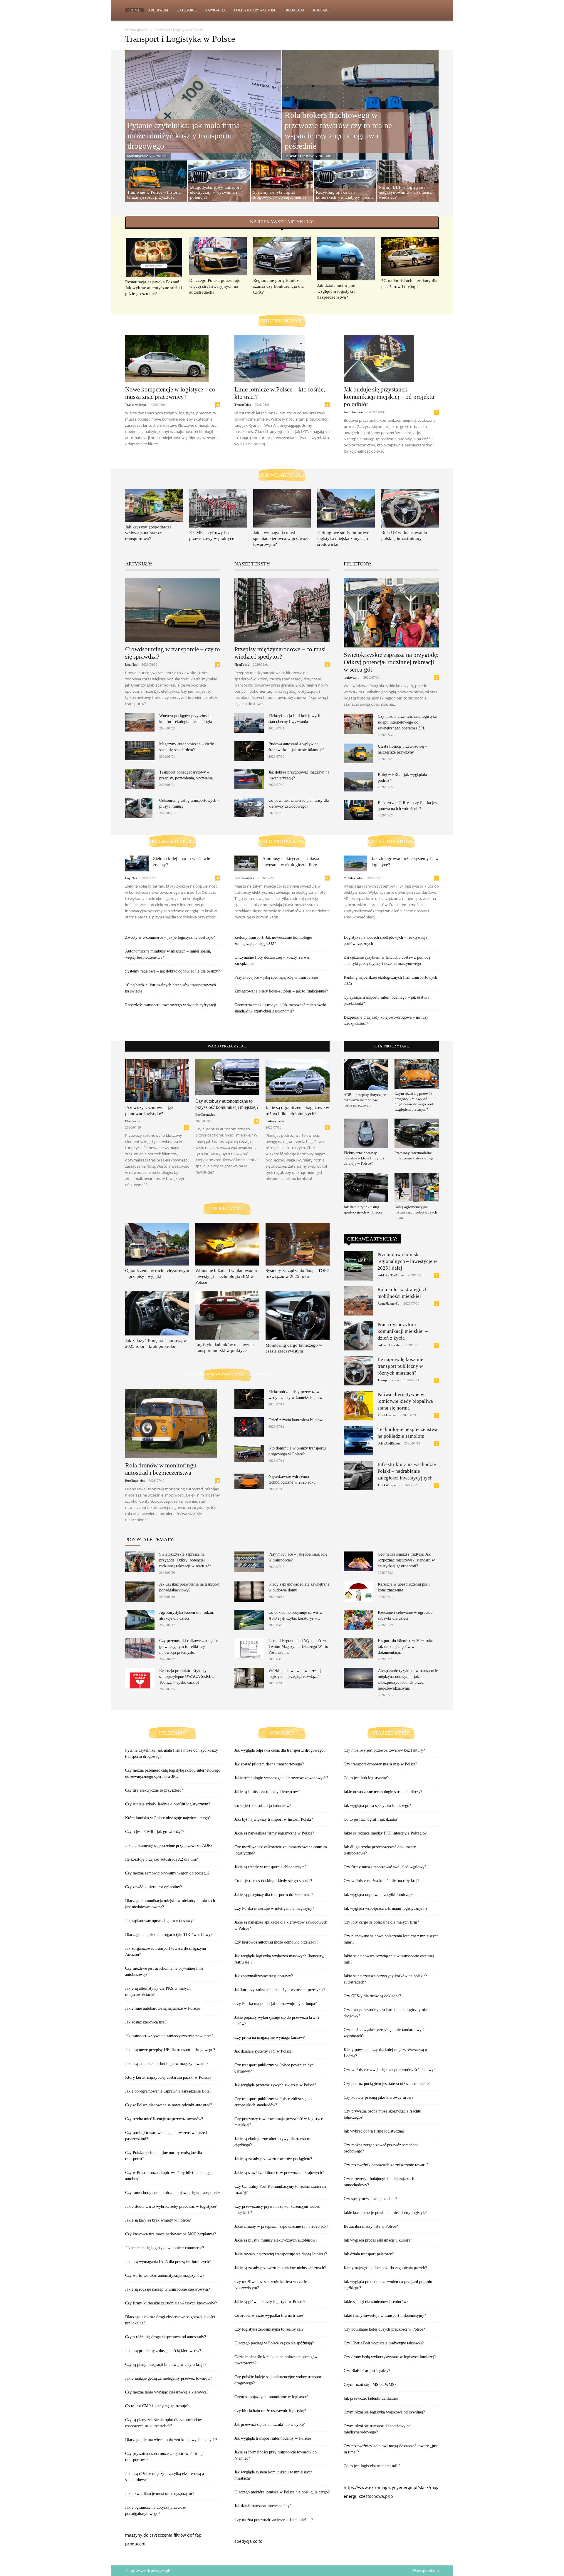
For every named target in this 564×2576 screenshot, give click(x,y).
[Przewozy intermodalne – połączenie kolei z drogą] (417, 1133)
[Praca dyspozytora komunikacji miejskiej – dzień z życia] (358, 1336)
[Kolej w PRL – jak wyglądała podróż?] (358, 782)
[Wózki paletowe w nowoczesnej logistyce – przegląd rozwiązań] (249, 1678)
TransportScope (136, 405)
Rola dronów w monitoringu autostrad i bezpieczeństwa (161, 1469)
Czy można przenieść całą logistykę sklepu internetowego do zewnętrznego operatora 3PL (407, 722)
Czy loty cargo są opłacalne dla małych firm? (381, 1922)
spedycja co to (248, 2541)
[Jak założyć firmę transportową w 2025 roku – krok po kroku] (157, 1313)
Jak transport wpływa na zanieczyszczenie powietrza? (169, 2036)
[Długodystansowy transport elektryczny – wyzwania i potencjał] (219, 182)
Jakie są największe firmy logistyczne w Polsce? (274, 1833)
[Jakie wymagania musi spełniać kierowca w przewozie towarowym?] (282, 508)
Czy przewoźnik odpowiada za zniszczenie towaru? (386, 2165)
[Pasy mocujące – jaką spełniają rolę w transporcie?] (249, 1562)
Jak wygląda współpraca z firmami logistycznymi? (386, 1908)
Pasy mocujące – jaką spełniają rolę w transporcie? (276, 977)
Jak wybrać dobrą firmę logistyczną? (374, 2131)
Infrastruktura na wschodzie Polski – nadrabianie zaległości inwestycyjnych (407, 1471)
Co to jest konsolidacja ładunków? (263, 1806)
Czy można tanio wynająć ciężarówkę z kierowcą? (167, 2392)
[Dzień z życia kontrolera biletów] (249, 1427)
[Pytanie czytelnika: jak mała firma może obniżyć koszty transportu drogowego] (203, 118)
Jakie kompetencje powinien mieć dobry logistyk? (385, 2213)
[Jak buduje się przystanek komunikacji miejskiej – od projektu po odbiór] (391, 359)
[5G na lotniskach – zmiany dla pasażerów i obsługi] (410, 256)
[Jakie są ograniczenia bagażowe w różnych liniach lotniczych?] (298, 1081)
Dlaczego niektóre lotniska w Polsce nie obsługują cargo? (282, 2492)
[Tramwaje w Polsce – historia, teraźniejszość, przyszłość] (156, 182)
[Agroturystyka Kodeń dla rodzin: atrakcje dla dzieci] (140, 1620)
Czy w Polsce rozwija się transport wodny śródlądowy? (390, 2070)
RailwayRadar (275, 1121)
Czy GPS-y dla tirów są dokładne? (372, 1996)
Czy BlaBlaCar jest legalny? (367, 2371)
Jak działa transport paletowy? (369, 2254)
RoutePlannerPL (388, 1303)
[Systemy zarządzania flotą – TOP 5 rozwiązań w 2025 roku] (298, 1244)
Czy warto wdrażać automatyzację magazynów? (165, 2275)
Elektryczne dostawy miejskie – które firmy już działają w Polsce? (364, 1158)
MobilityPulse (138, 156)
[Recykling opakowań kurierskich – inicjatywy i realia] (345, 182)
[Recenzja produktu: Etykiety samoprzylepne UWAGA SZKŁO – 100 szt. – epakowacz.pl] (140, 1678)
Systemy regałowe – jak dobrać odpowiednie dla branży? (172, 971)
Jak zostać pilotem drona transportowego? (269, 1764)
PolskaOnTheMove (299, 156)
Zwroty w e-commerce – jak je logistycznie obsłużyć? (170, 937)
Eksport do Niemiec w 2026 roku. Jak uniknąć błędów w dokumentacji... (406, 1647)
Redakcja (295, 10)
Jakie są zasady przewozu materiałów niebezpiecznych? (280, 2268)
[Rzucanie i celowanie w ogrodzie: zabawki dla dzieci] (358, 1620)
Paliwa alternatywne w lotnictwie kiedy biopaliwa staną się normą (405, 1401)
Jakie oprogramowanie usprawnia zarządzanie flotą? (168, 2091)
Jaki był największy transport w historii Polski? (274, 1819)
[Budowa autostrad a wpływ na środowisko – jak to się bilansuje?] (249, 751)
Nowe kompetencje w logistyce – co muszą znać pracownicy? (170, 393)
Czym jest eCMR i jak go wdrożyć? (155, 1832)
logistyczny (351, 677)
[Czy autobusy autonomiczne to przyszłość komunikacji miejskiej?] (227, 1077)
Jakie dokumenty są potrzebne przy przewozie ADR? (169, 1846)
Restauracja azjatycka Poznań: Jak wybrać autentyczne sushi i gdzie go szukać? (154, 288)
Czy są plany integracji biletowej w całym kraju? (166, 2365)
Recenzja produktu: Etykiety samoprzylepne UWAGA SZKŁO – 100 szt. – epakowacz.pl (188, 1677)
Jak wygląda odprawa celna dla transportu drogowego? (280, 1750)
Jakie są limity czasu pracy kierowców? (267, 1792)
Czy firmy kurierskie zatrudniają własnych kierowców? (171, 2303)
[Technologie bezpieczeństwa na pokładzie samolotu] (358, 1441)
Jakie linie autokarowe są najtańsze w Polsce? (163, 2008)
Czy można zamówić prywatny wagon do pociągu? (167, 1873)
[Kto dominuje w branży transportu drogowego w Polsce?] (249, 1454)
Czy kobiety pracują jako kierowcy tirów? (378, 2097)
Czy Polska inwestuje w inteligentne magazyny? (274, 1908)
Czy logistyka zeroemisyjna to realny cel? (269, 2329)
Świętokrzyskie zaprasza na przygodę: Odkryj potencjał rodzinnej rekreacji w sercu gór (391, 662)
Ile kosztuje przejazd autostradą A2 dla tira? (161, 1859)
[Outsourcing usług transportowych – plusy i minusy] (139, 808)
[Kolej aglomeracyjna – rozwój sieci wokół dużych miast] (417, 1187)
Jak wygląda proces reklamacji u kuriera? (378, 2240)
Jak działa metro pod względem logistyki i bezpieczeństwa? (336, 291)
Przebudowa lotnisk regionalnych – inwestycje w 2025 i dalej (407, 1261)
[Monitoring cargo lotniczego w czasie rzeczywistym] (298, 1316)
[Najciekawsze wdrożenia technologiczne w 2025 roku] (249, 1481)
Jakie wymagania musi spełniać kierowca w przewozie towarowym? (282, 538)
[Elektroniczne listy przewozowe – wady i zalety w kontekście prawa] (249, 1399)
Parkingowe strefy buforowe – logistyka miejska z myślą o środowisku (345, 538)
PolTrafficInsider (389, 1345)
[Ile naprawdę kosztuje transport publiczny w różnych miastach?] (358, 1371)
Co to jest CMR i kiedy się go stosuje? (157, 2406)
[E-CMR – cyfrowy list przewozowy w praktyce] (218, 508)
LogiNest (131, 664)
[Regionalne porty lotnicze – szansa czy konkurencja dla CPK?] (282, 256)
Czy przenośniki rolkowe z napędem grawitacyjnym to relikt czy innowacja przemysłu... (189, 1647)
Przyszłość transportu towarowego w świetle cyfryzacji (171, 1005)
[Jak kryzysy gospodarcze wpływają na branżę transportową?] (154, 506)
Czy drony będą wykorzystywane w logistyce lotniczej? (390, 2357)
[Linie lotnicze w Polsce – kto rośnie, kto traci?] (282, 359)
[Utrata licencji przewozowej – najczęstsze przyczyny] (358, 753)
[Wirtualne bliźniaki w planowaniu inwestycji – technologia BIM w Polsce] (227, 1244)
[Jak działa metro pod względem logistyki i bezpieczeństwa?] (346, 259)
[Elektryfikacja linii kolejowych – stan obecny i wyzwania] (249, 723)
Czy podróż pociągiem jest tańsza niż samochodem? (387, 2084)
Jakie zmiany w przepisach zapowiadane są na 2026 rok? (281, 2226)
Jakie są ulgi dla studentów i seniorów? (376, 2302)
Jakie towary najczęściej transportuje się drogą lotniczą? (281, 2254)
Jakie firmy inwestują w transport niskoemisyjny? (385, 2315)
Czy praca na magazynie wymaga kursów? (270, 2037)
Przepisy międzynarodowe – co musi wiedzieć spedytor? (280, 653)
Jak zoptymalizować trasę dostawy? (264, 1976)
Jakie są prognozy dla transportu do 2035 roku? (274, 1895)
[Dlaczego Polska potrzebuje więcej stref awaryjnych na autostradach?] (218, 256)
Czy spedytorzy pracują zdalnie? (370, 2199)
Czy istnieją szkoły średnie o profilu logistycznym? (168, 1804)
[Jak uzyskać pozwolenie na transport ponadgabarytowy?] (140, 1592)
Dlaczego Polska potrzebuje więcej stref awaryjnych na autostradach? (215, 286)
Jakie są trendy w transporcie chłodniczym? (270, 1867)
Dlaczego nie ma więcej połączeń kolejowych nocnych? (171, 2440)
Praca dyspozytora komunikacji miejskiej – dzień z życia (403, 1331)
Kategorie (187, 10)
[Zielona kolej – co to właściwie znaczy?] (137, 863)
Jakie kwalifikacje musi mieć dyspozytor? (160, 2494)
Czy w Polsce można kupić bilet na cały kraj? (381, 1881)
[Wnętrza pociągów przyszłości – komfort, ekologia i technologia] (140, 722)
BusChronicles (244, 878)
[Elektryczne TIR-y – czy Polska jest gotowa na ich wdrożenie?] (358, 810)
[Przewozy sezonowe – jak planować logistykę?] (157, 1081)
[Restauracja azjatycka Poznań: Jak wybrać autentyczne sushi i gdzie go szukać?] (154, 257)
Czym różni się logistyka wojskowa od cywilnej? (384, 2412)
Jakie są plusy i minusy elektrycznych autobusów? (276, 2240)
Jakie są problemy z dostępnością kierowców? (163, 2351)
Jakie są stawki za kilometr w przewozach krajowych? (279, 2173)
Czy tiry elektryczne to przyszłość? (154, 1790)
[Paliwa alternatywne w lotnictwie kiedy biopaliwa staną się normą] (358, 1406)
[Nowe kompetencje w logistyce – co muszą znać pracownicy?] (173, 359)
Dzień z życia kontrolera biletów (296, 1420)
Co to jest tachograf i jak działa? (371, 1819)
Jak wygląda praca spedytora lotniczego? (377, 1806)
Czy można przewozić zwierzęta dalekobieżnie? (274, 2520)
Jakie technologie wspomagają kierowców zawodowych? (281, 1778)
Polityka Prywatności (256, 10)
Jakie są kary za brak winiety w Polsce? (158, 2220)
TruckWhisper (387, 1485)
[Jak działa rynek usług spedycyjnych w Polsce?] (366, 1187)
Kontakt (321, 10)
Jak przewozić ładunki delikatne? (371, 2398)
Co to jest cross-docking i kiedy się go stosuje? (273, 1881)
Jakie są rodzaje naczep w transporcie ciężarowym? (167, 2289)
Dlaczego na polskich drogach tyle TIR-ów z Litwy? (169, 1935)
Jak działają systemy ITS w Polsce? (264, 2051)
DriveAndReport (389, 1443)
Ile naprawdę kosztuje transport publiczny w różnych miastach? (400, 1366)
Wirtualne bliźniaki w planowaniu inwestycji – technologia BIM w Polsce (226, 1276)
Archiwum (158, 10)
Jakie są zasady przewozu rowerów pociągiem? (273, 2159)
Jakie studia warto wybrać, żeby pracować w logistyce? (171, 2206)
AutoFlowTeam (354, 412)
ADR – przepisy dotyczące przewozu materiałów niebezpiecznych (365, 1100)
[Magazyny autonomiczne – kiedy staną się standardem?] (140, 751)
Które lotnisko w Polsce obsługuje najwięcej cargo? (168, 1818)
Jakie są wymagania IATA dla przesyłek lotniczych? (168, 2262)
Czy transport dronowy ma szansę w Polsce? (380, 1764)
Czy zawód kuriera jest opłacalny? (153, 1887)
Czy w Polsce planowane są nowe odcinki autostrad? (169, 2105)
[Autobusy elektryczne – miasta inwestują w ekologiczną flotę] (246, 863)
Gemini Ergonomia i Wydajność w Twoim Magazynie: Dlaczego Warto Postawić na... (298, 1647)
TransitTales (242, 405)
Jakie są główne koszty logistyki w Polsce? (270, 2302)
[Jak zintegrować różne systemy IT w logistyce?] (355, 863)
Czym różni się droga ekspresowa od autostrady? (166, 2337)
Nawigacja (215, 10)
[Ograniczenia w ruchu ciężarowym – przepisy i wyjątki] (157, 1244)
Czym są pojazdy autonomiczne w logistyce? (271, 2397)
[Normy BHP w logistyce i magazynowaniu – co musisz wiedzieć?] (408, 182)
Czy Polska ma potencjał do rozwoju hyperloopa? (276, 2004)
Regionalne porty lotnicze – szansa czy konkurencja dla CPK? (279, 286)
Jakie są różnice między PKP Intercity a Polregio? (385, 1833)
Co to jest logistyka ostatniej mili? (372, 2466)
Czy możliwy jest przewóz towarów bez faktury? (384, 1750)
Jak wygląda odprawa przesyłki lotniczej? (378, 1895)
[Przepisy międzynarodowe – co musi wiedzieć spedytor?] (282, 610)
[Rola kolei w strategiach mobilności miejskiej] (358, 1301)
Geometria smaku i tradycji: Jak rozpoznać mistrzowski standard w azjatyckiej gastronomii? (406, 1560)
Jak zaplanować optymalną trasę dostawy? (160, 1921)
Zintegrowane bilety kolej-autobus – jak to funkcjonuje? (281, 991)
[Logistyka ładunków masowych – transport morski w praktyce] (227, 1315)
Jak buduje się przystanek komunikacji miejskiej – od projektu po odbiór (389, 397)
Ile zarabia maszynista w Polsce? (371, 2226)
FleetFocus (242, 664)
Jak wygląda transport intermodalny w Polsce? (273, 2438)
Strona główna (137, 30)
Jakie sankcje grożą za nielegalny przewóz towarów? (169, 2378)
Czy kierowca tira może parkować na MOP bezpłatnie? (171, 2234)
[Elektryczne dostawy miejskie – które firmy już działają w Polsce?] (366, 1133)
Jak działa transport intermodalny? (263, 2506)
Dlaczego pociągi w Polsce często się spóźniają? (274, 2343)
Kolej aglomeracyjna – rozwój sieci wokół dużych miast (416, 1212)
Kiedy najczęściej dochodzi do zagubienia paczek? (385, 2268)
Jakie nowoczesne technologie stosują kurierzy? (383, 1792)
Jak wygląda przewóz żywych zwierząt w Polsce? (275, 2085)
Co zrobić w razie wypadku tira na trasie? (269, 2315)
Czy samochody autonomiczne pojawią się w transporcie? (173, 2193)
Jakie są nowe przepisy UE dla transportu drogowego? (170, 2050)
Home (135, 10)
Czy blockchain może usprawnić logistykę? (270, 2411)
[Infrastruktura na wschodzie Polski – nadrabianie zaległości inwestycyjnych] (358, 1476)
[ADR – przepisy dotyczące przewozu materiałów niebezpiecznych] (366, 1074)
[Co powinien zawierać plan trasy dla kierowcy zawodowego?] (249, 807)
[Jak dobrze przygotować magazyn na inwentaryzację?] (249, 779)
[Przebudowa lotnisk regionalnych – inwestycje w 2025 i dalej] (358, 1266)
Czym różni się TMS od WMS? (370, 2385)
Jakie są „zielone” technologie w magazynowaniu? (167, 2064)
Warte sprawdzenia (426, 2571)
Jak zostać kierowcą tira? (146, 2022)
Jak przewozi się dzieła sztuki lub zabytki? (270, 2424)
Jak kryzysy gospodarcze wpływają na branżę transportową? (148, 533)
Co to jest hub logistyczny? (366, 1778)
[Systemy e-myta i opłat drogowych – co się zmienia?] (282, 178)
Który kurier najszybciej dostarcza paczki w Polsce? (168, 2077)
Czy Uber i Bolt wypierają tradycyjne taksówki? (384, 2343)
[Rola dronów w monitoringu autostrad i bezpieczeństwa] (173, 1423)
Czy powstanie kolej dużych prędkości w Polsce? (384, 2329)
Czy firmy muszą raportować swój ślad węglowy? (385, 1867)
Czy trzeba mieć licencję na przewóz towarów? (164, 2119)
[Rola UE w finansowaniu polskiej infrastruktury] (410, 508)
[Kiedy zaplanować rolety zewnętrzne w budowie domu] (249, 1592)
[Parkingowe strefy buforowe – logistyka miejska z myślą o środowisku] (346, 508)
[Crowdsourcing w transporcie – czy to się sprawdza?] (173, 610)
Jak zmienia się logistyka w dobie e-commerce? (164, 2248)
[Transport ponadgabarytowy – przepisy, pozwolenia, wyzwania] (140, 779)
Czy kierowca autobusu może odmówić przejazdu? (276, 1942)
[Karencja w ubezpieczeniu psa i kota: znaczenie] (358, 1592)
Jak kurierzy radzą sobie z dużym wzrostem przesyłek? (280, 1990)
